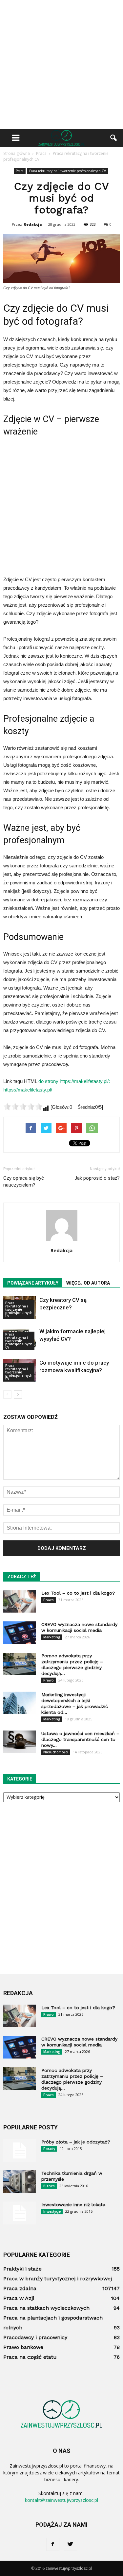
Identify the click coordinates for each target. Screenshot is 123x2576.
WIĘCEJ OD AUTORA (88, 1283)
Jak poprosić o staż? (97, 1178)
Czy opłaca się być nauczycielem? (24, 1181)
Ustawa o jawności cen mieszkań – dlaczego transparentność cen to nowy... (80, 1739)
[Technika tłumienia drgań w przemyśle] (20, 2182)
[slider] (23, 1107)
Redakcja (33, 224)
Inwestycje (52, 2211)
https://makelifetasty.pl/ (28, 1090)
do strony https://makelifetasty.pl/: (74, 1081)
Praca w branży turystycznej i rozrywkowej (58, 2279)
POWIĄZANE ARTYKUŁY (33, 1283)
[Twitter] (71, 2544)
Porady (49, 2149)
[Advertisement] (61, 65)
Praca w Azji (19, 2298)
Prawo (49, 1600)
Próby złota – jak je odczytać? (76, 2142)
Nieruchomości (56, 1752)
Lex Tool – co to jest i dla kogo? (78, 1593)
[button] (114, 138)
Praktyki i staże (22, 2269)
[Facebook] (53, 2544)
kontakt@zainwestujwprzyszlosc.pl (61, 2500)
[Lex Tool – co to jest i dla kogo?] (20, 1601)
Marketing (52, 1637)
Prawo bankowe (23, 2347)
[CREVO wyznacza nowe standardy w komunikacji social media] (20, 1633)
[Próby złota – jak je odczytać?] (20, 2150)
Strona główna (17, 153)
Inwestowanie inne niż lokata (73, 2205)
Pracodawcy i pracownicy (35, 2337)
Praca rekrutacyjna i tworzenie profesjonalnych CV (68, 171)
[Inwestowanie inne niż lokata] (20, 2213)
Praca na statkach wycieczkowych (46, 2308)
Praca (20, 171)
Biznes (49, 2186)
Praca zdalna (20, 2288)
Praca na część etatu (30, 2357)
